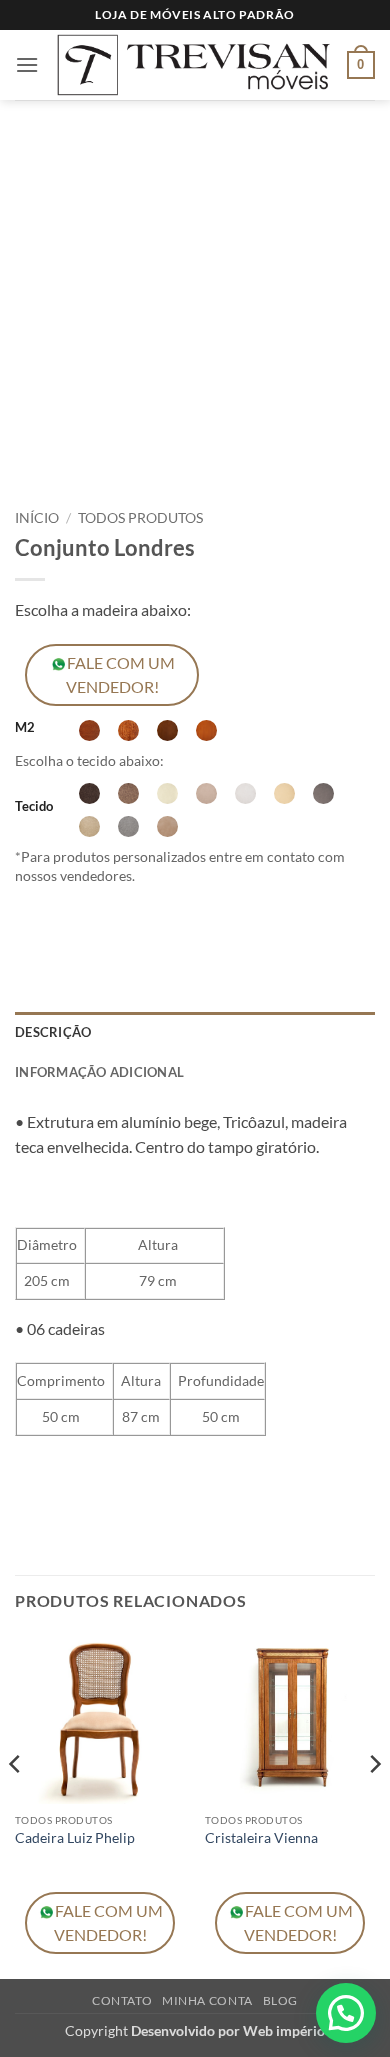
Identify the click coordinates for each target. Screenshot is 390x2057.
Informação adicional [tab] (99, 1072)
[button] (27, 64)
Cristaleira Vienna (261, 1838)
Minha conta (207, 2000)
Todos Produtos (140, 518)
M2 (25, 728)
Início (37, 518)
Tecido (34, 807)
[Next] (374, 1803)
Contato (122, 2000)
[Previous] (16, 1803)
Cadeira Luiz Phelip (75, 1838)
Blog (280, 2000)
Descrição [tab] (53, 1032)
